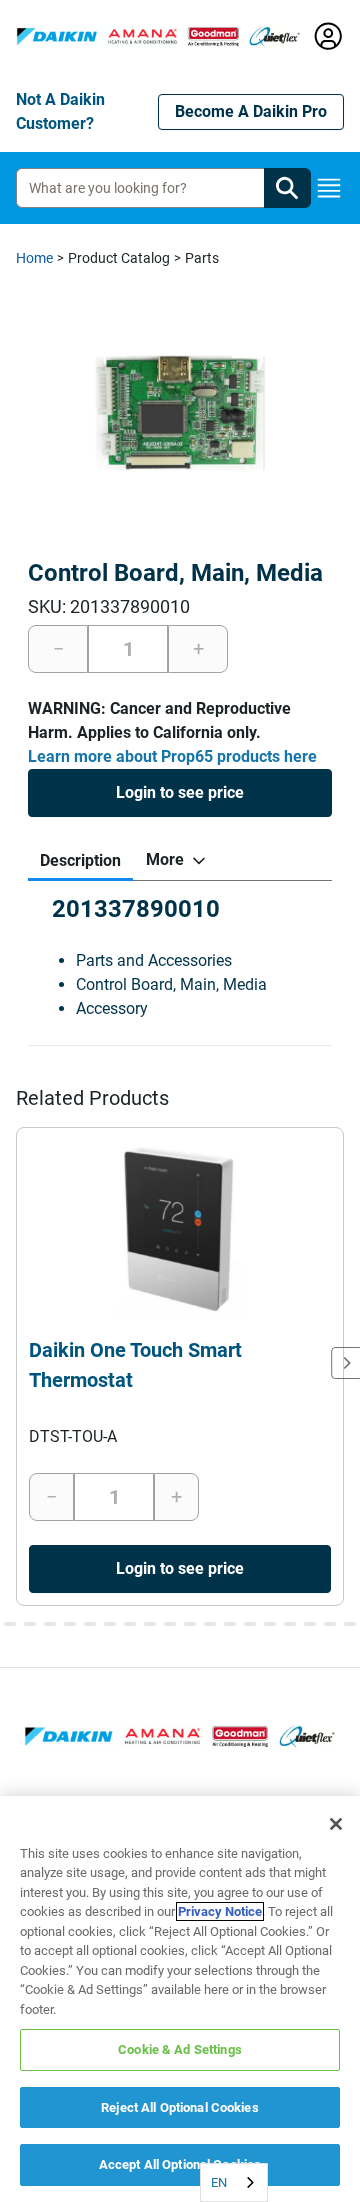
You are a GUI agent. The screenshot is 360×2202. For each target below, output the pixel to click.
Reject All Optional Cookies (180, 2107)
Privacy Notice (220, 1911)
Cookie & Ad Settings (180, 2049)
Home (34, 258)
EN (219, 2182)
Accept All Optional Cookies (180, 2164)
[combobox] (234, 2182)
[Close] (336, 1824)
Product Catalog (119, 258)
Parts (202, 258)
